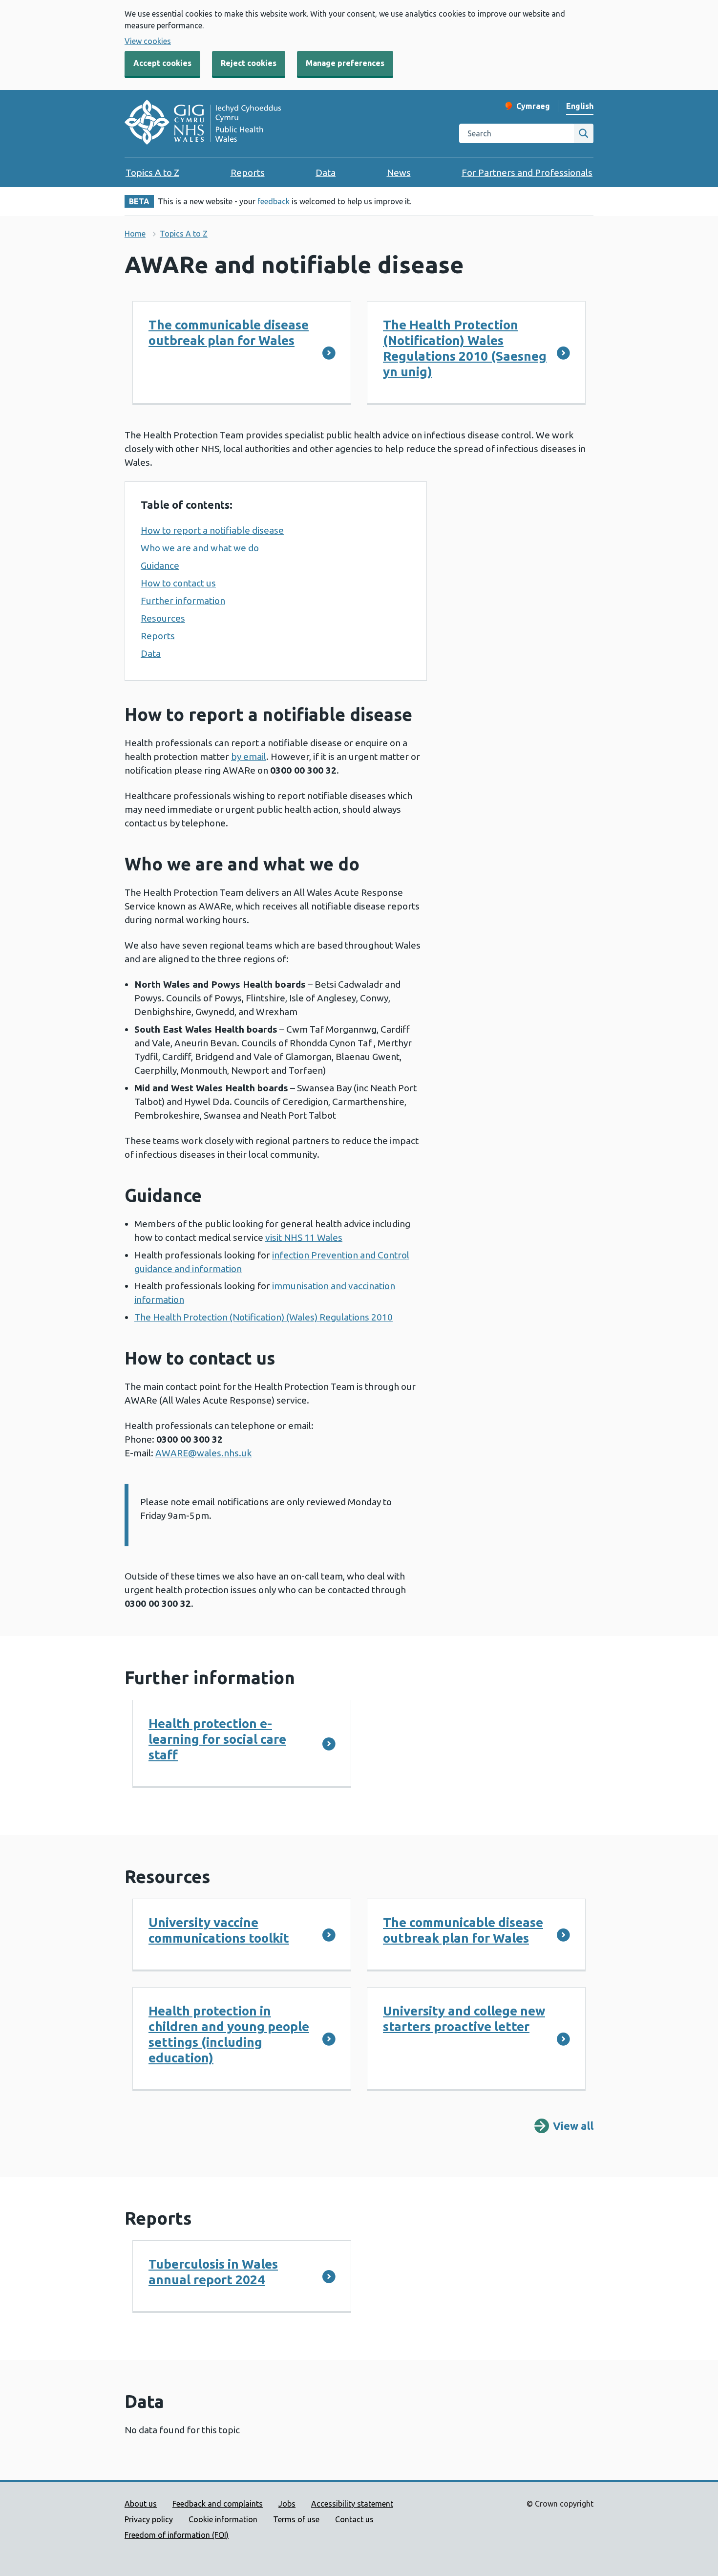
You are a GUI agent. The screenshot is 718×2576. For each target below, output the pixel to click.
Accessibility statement (352, 2504)
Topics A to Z (152, 173)
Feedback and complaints (218, 2504)
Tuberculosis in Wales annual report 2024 (213, 2272)
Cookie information (223, 2519)
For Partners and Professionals (527, 173)
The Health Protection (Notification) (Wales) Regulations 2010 (264, 1317)
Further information (183, 601)
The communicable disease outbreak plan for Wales (229, 333)
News (399, 173)
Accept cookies (162, 63)
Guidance (160, 565)
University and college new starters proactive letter (464, 2019)
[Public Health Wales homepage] (203, 124)
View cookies (148, 41)
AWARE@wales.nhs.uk (203, 1453)
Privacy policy (149, 2519)
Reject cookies (249, 63)
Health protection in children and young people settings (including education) (229, 2034)
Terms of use (296, 2519)
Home (135, 234)
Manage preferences (345, 63)
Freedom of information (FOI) (177, 2535)
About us (141, 2504)
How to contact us (178, 583)
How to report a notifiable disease (212, 530)
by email (249, 757)
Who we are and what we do (200, 548)
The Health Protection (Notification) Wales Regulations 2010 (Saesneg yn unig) (465, 348)
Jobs (287, 2504)
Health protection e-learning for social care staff (217, 1739)
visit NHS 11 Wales (304, 1237)
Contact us (354, 2519)
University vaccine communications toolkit (219, 1930)
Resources (163, 618)
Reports (248, 173)
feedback (274, 201)
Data (326, 173)
